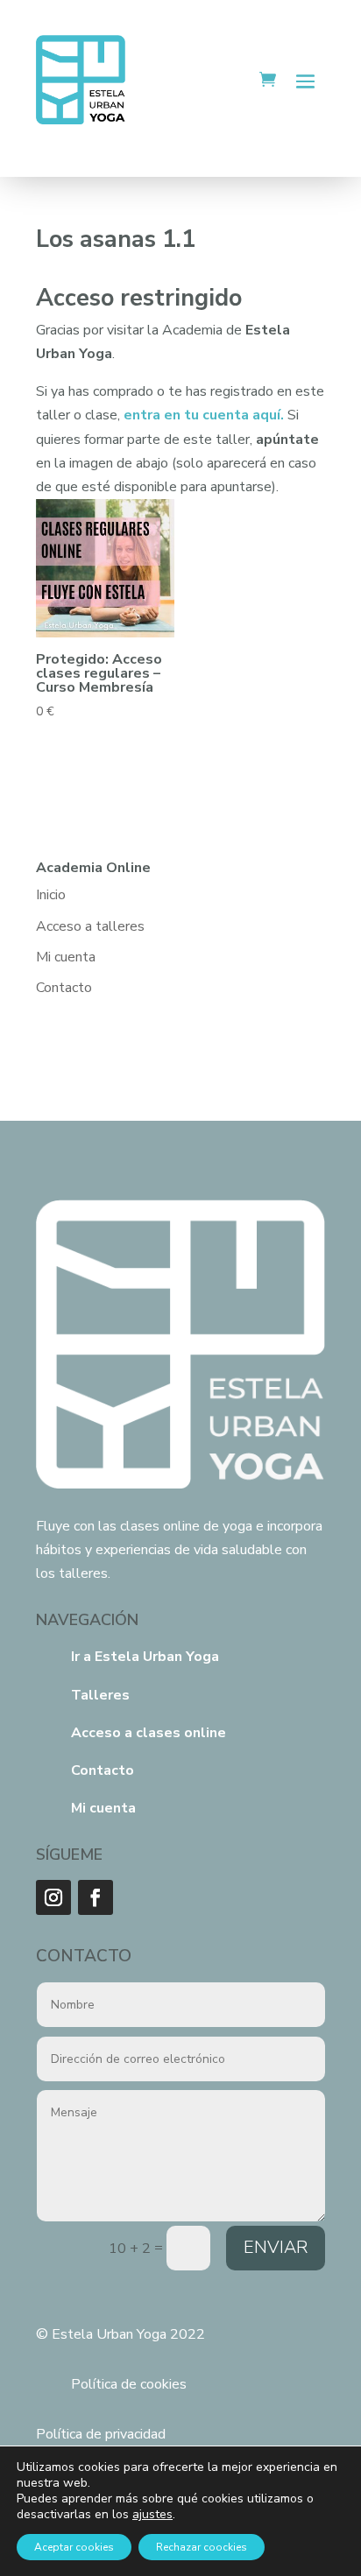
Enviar (276, 2247)
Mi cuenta (66, 957)
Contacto (64, 988)
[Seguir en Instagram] (53, 1897)
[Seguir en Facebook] (96, 1897)
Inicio (51, 895)
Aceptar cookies (74, 2547)
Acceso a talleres (90, 926)
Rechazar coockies (202, 2547)
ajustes (152, 2515)
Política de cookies (129, 2384)
